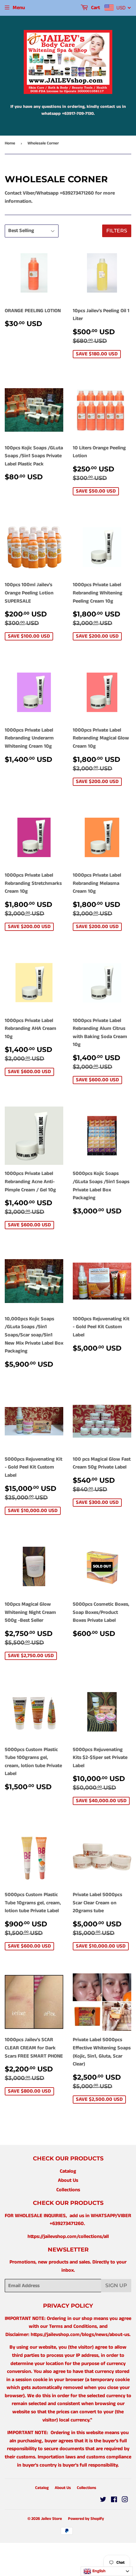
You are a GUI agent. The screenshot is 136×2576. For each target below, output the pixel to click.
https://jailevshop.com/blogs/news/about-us (80, 2335)
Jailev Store (52, 2519)
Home (10, 143)
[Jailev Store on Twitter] (103, 2500)
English (98, 2571)
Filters (117, 231)
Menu (19, 8)
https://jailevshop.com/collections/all (68, 2237)
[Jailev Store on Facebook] (114, 2500)
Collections (68, 2190)
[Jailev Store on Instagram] (125, 2500)
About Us (68, 2180)
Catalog (68, 2171)
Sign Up (116, 2285)
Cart (95, 8)
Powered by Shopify (86, 2519)
